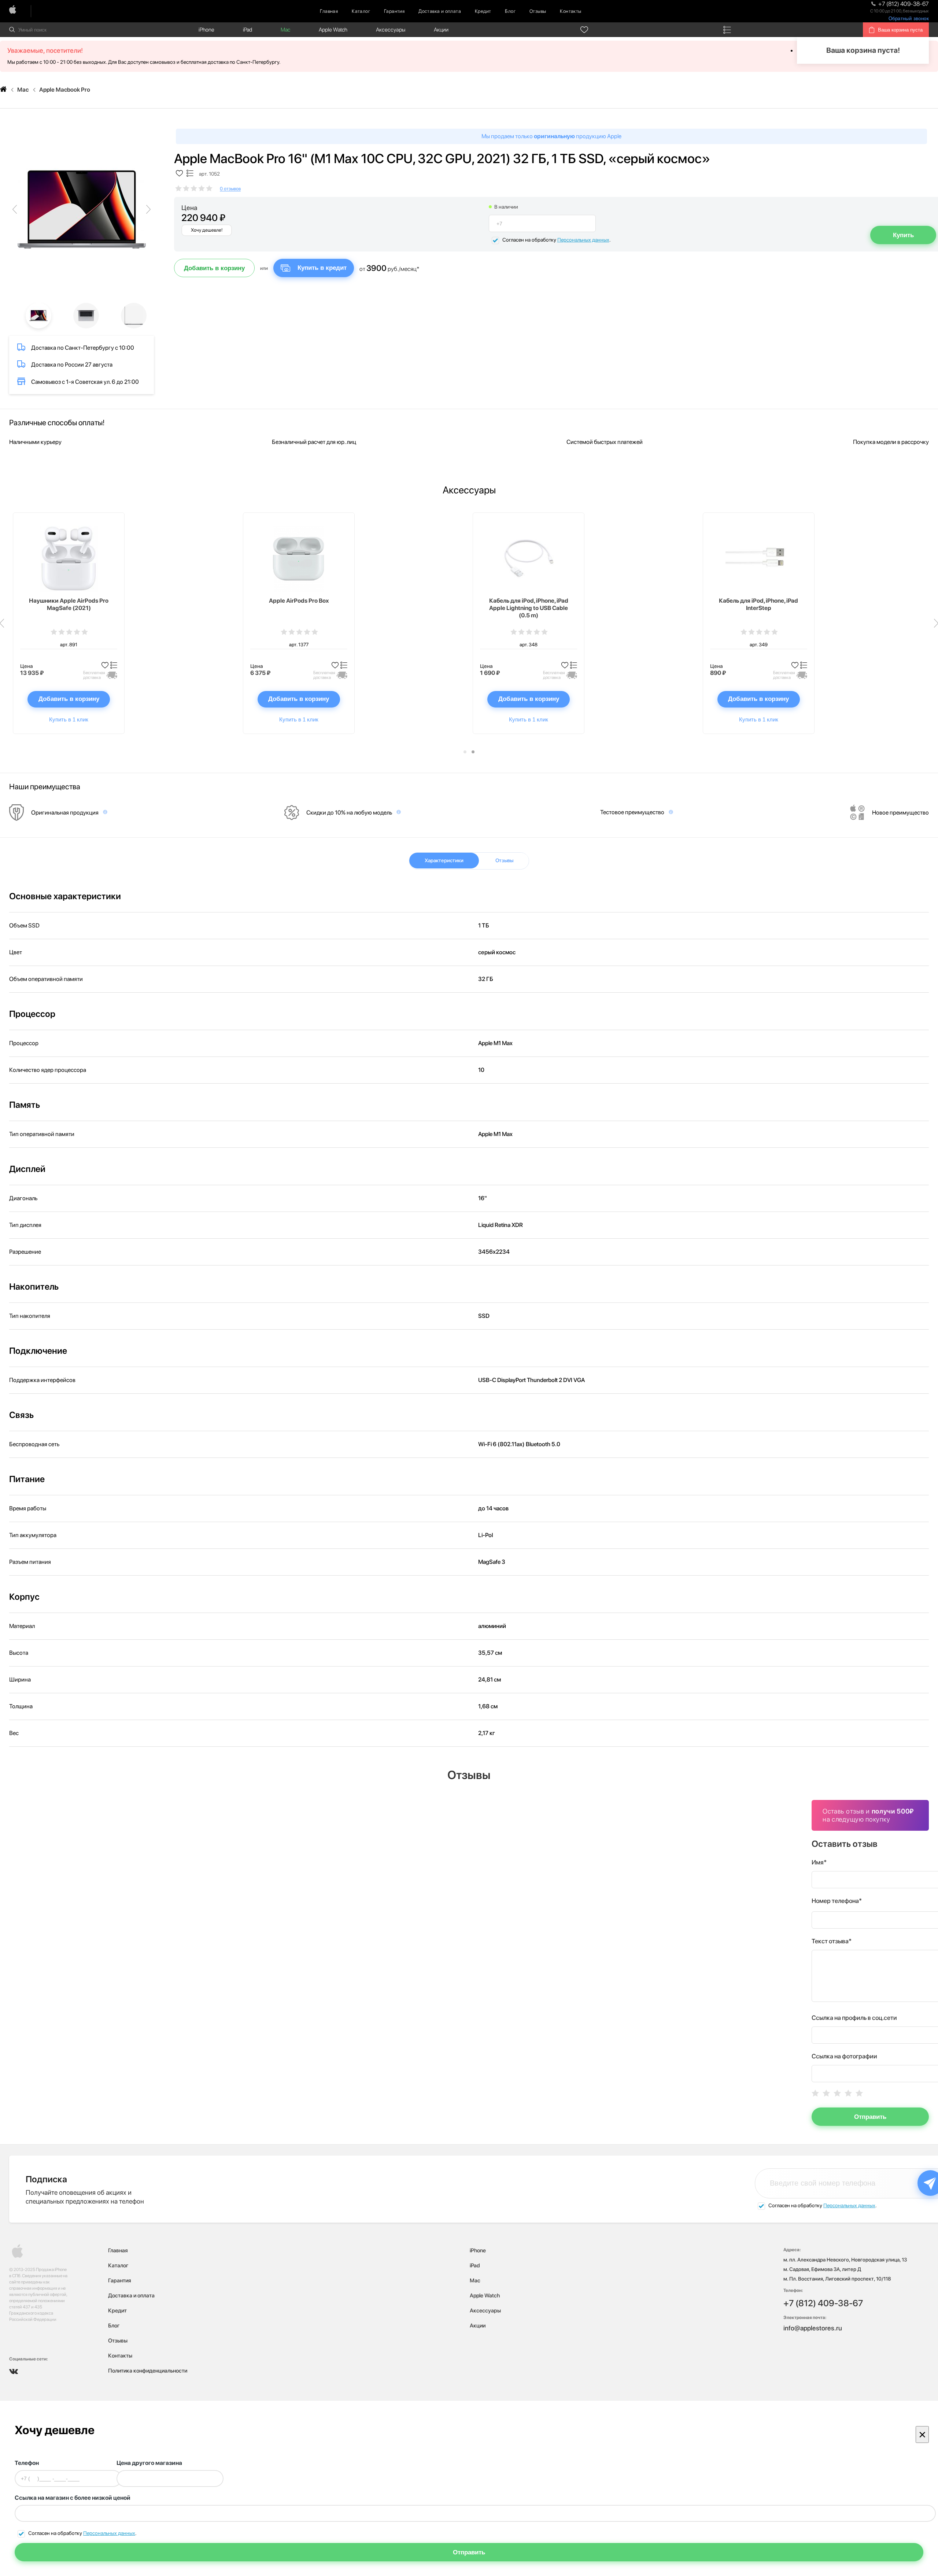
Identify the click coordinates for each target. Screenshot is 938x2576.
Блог (510, 11)
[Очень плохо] (815, 2093)
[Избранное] (584, 30)
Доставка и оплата (440, 11)
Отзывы (538, 11)
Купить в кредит (322, 268)
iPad (248, 30)
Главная (329, 11)
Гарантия (394, 11)
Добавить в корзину (214, 268)
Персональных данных (583, 240)
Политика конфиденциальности (148, 2371)
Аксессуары (391, 30)
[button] (465, 752)
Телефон (27, 2463)
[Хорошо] (848, 2093)
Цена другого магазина (149, 2463)
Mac (285, 30)
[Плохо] (826, 2093)
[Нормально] (837, 2093)
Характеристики (444, 860)
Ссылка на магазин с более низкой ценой (73, 2498)
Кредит (483, 11)
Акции (441, 30)
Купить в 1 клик (69, 719)
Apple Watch (333, 30)
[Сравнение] (727, 30)
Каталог (361, 11)
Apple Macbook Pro (65, 90)
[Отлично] (859, 2093)
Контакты (570, 11)
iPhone (206, 30)
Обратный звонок (909, 19)
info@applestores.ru (813, 2328)
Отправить (870, 2117)
